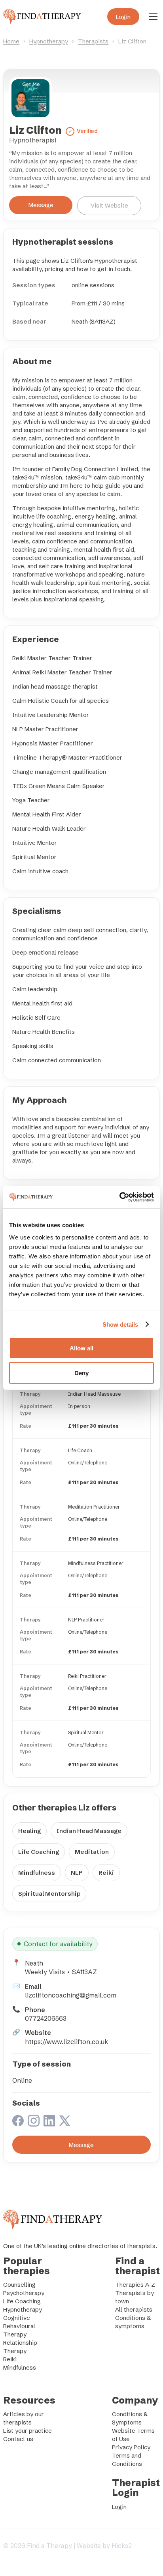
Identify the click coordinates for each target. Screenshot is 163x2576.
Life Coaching (39, 1852)
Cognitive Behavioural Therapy (19, 2326)
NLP (77, 1873)
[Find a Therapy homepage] (42, 17)
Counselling (19, 2285)
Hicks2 (122, 2546)
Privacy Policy (131, 2447)
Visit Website (109, 205)
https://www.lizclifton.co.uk (66, 2042)
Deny (81, 1373)
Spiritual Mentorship (49, 1894)
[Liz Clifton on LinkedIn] (49, 2122)
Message (41, 205)
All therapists (134, 2309)
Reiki (106, 1873)
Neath (34, 1963)
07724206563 (46, 2018)
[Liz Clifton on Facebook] (18, 2122)
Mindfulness (37, 1873)
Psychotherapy (24, 2293)
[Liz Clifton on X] (65, 2122)
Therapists (93, 41)
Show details (120, 1324)
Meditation (92, 1852)
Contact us (18, 2439)
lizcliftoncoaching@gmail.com (71, 1995)
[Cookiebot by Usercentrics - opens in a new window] (119, 1197)
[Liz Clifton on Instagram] (34, 2122)
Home (11, 41)
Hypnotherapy (49, 41)
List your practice (27, 2431)
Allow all (81, 1348)
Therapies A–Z (135, 2285)
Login (123, 17)
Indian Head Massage (89, 1831)
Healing (29, 1831)
